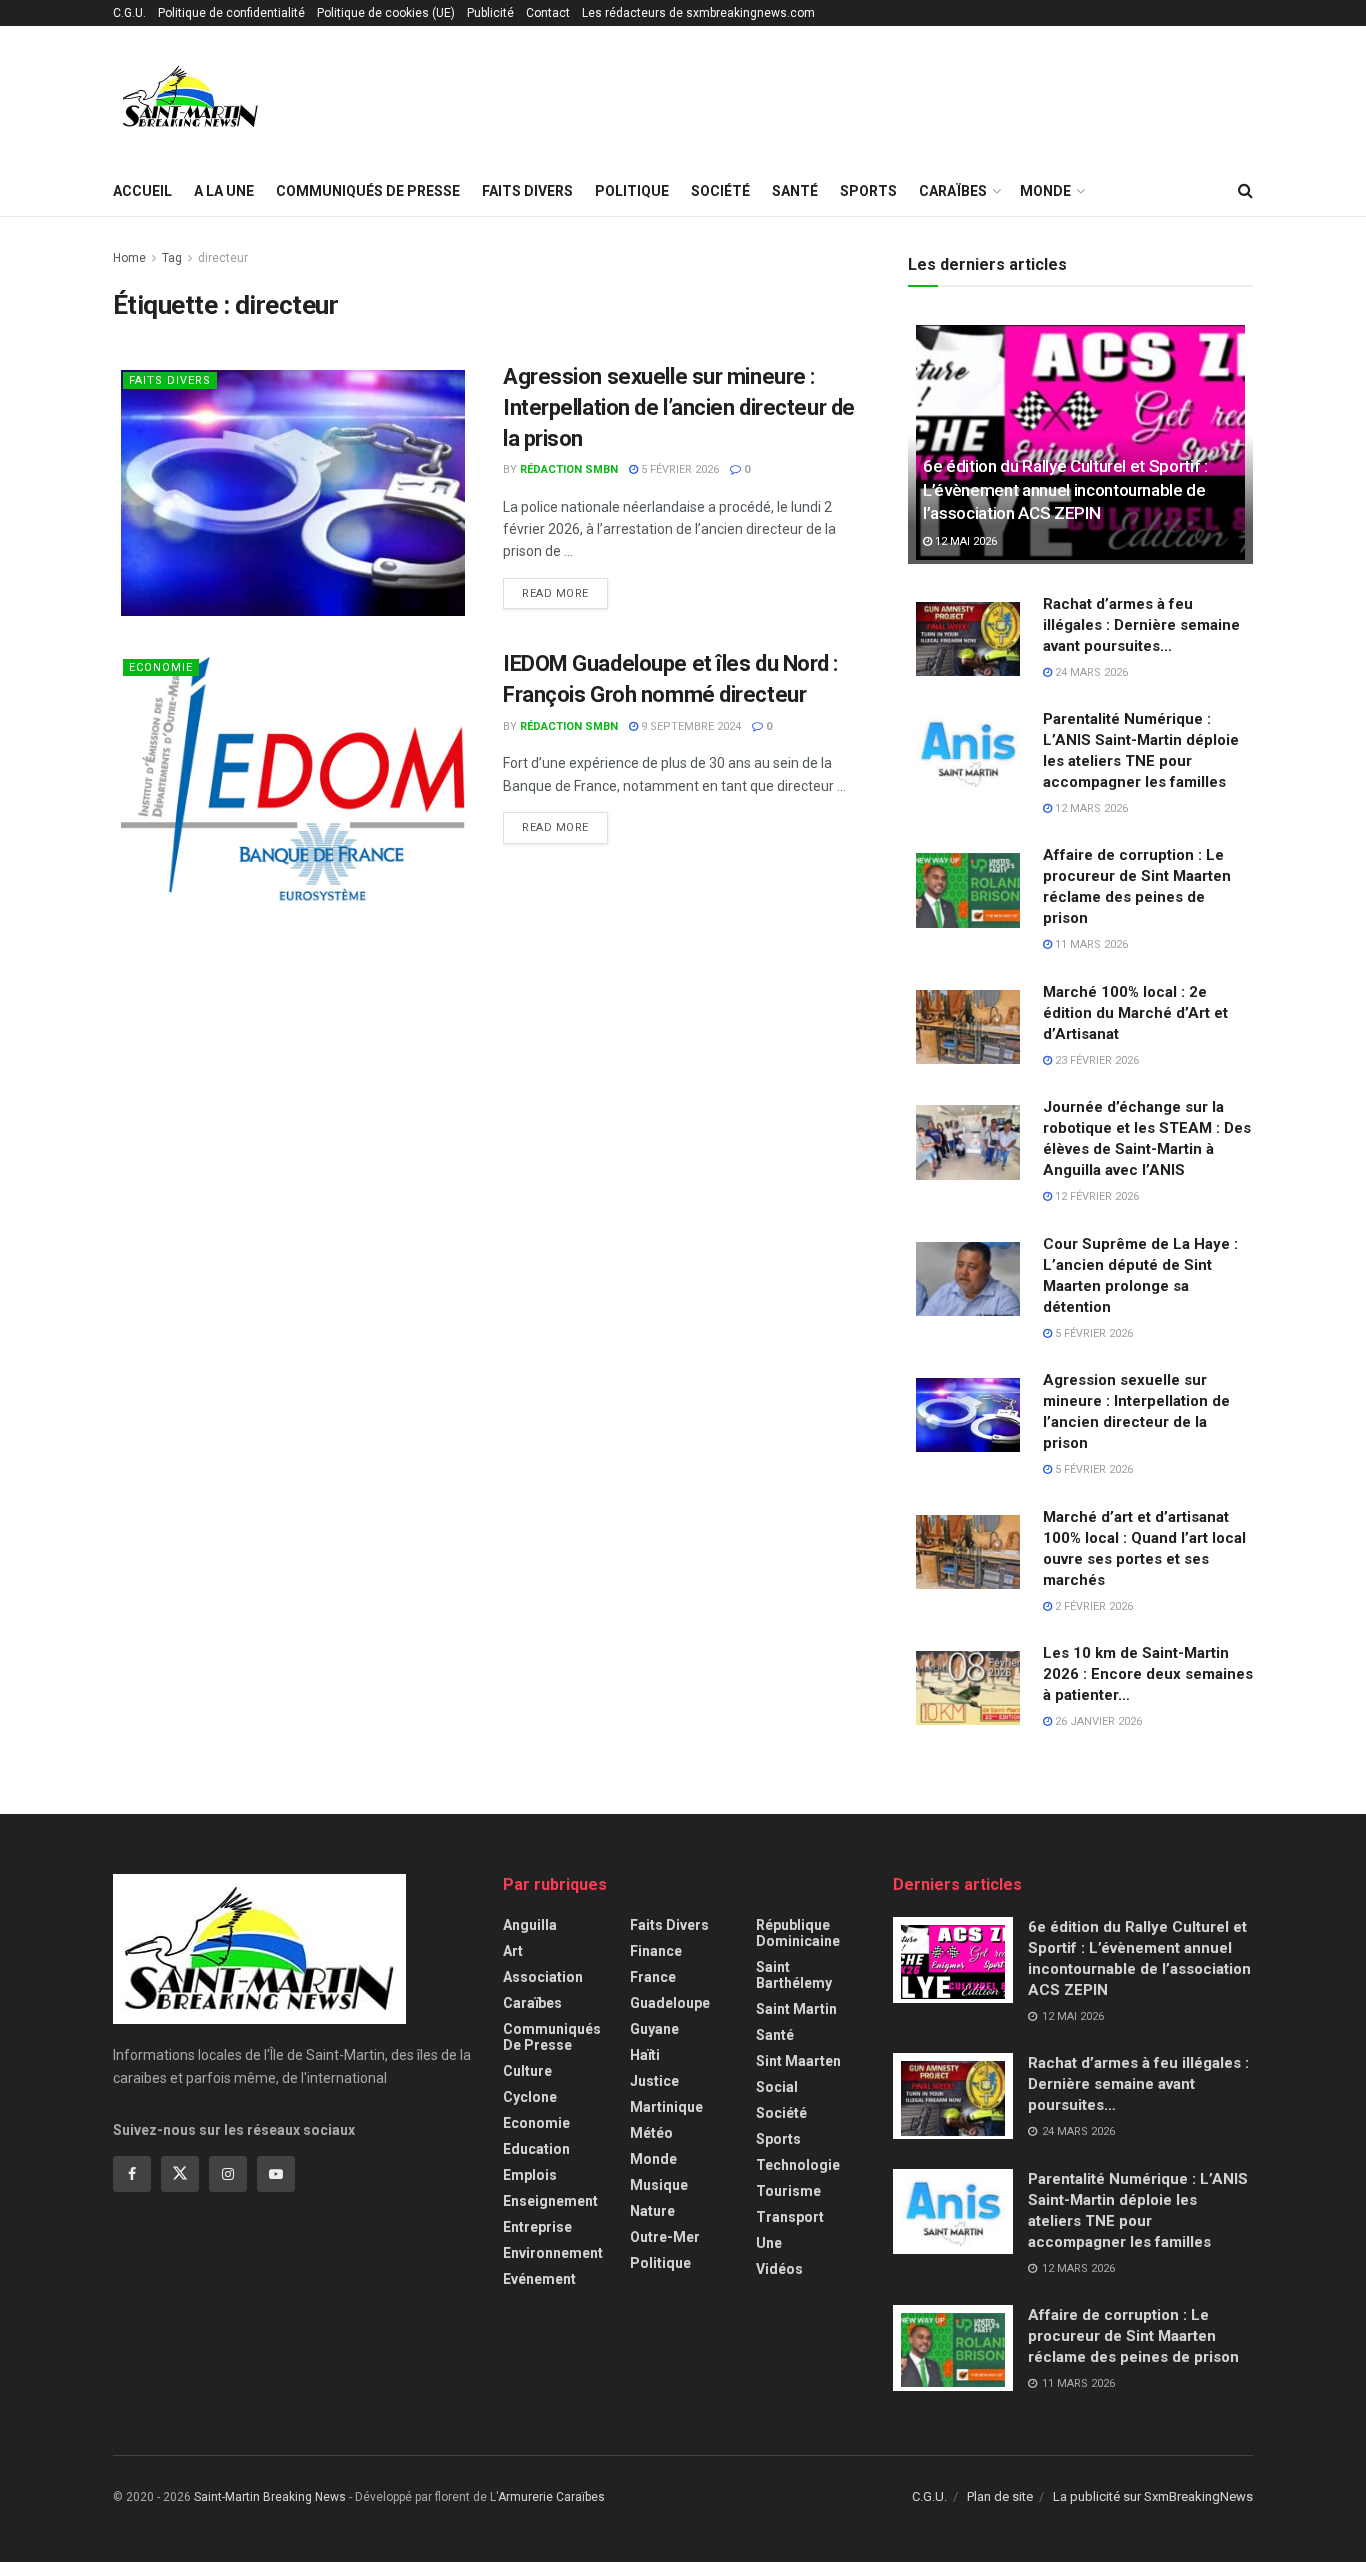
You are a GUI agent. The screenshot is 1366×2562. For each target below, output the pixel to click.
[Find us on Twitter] (180, 2174)
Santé (795, 191)
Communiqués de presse (368, 191)
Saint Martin (796, 2009)
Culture (527, 2071)
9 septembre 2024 (689, 726)
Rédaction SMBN (569, 469)
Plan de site (1000, 2496)
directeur (223, 258)
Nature (652, 2211)
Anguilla (530, 1925)
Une (769, 2243)
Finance (656, 1951)
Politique (632, 191)
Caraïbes (953, 191)
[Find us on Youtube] (276, 2174)
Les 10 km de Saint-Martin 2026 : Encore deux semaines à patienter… (1148, 1674)
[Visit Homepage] (190, 96)
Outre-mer (665, 2237)
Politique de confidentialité (231, 13)
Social (777, 2087)
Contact (548, 13)
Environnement (553, 2253)
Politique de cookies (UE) (386, 13)
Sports (868, 191)
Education (536, 2149)
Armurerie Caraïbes (551, 2497)
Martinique (666, 2107)
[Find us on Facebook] (132, 2174)
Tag (172, 258)
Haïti (645, 2055)
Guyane (654, 2029)
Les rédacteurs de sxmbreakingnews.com (698, 13)
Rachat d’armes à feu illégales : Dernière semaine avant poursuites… (1141, 625)
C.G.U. (129, 13)
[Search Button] (1245, 191)
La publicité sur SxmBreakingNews (1153, 2496)
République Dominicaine (798, 1933)
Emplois (530, 2175)
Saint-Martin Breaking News (270, 2497)
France (653, 1977)
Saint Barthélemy (794, 1975)
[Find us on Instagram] (228, 2174)
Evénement (539, 2279)
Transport (790, 2217)
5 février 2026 (678, 469)
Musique (659, 2185)
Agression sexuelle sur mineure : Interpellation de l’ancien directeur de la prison (679, 407)
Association (543, 1977)
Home (129, 258)
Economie (161, 667)
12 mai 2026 (964, 541)
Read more (565, 593)
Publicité (490, 13)
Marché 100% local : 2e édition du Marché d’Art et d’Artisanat (1135, 1013)
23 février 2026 (1095, 1060)
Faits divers (527, 191)
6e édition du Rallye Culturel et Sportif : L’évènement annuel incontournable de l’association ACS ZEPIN (1065, 490)
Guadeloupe (670, 2003)
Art (513, 1951)
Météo (651, 2133)
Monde (1045, 191)
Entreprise (537, 2227)
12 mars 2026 (1090, 808)
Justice (654, 2081)
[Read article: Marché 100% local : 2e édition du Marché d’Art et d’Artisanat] (968, 1025)
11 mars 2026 (1090, 944)
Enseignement (550, 2201)
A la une (224, 191)
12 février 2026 (1095, 1196)
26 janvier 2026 (1097, 1721)
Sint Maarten (798, 2061)
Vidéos (779, 2269)
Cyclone (530, 2097)
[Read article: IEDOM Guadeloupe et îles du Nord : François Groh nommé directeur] (293, 777)
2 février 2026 (1092, 1606)
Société (720, 191)
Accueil (142, 191)
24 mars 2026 (1090, 672)
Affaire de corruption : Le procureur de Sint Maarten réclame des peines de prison (1133, 2336)
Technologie (798, 2165)
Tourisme (788, 2191)
